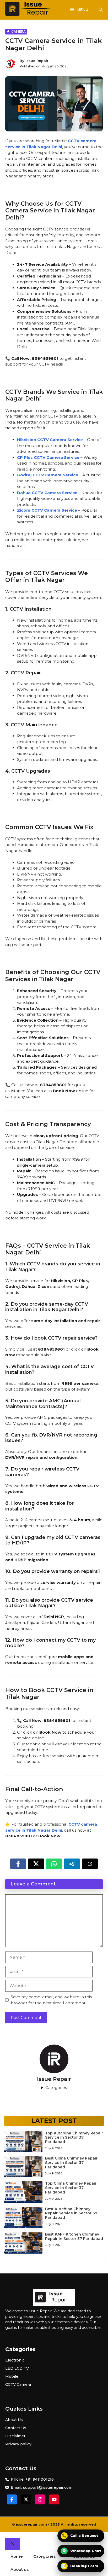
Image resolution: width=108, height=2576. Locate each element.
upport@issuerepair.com (49, 2487)
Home (17, 2556)
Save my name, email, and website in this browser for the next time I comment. (51, 2000)
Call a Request (80, 2536)
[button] (101, 10)
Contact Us (16, 2428)
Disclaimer (15, 2436)
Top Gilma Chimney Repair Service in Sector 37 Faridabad (71, 2188)
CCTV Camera (18, 2384)
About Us (14, 2420)
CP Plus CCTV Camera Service (48, 457)
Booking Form (80, 2566)
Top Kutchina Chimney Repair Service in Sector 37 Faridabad (74, 2138)
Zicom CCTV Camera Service (47, 510)
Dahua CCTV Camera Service (47, 493)
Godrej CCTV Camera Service (48, 475)
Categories (56, 2088)
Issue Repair (37, 61)
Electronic (15, 2360)
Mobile (12, 2376)
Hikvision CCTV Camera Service (50, 440)
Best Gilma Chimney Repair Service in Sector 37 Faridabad (71, 2163)
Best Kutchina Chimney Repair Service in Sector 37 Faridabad (71, 2213)
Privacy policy (18, 2444)
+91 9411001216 (40, 2479)
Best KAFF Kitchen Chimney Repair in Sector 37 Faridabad (74, 2236)
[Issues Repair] (31, 10)
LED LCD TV (17, 2368)
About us (20, 2569)
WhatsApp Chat (82, 2551)
